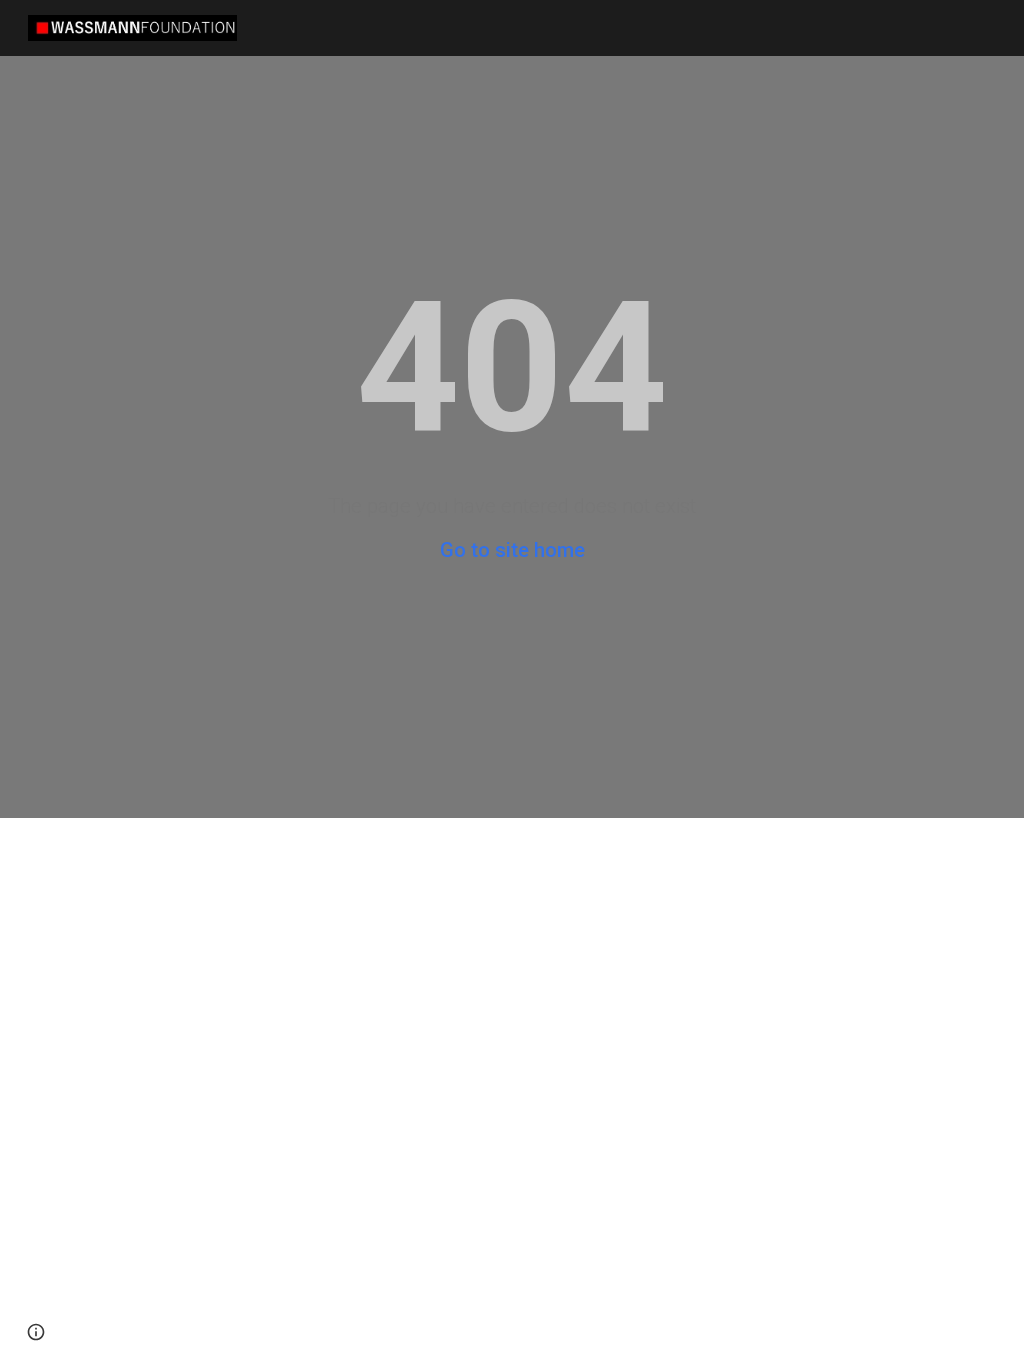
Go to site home (512, 550)
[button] (36, 1332)
